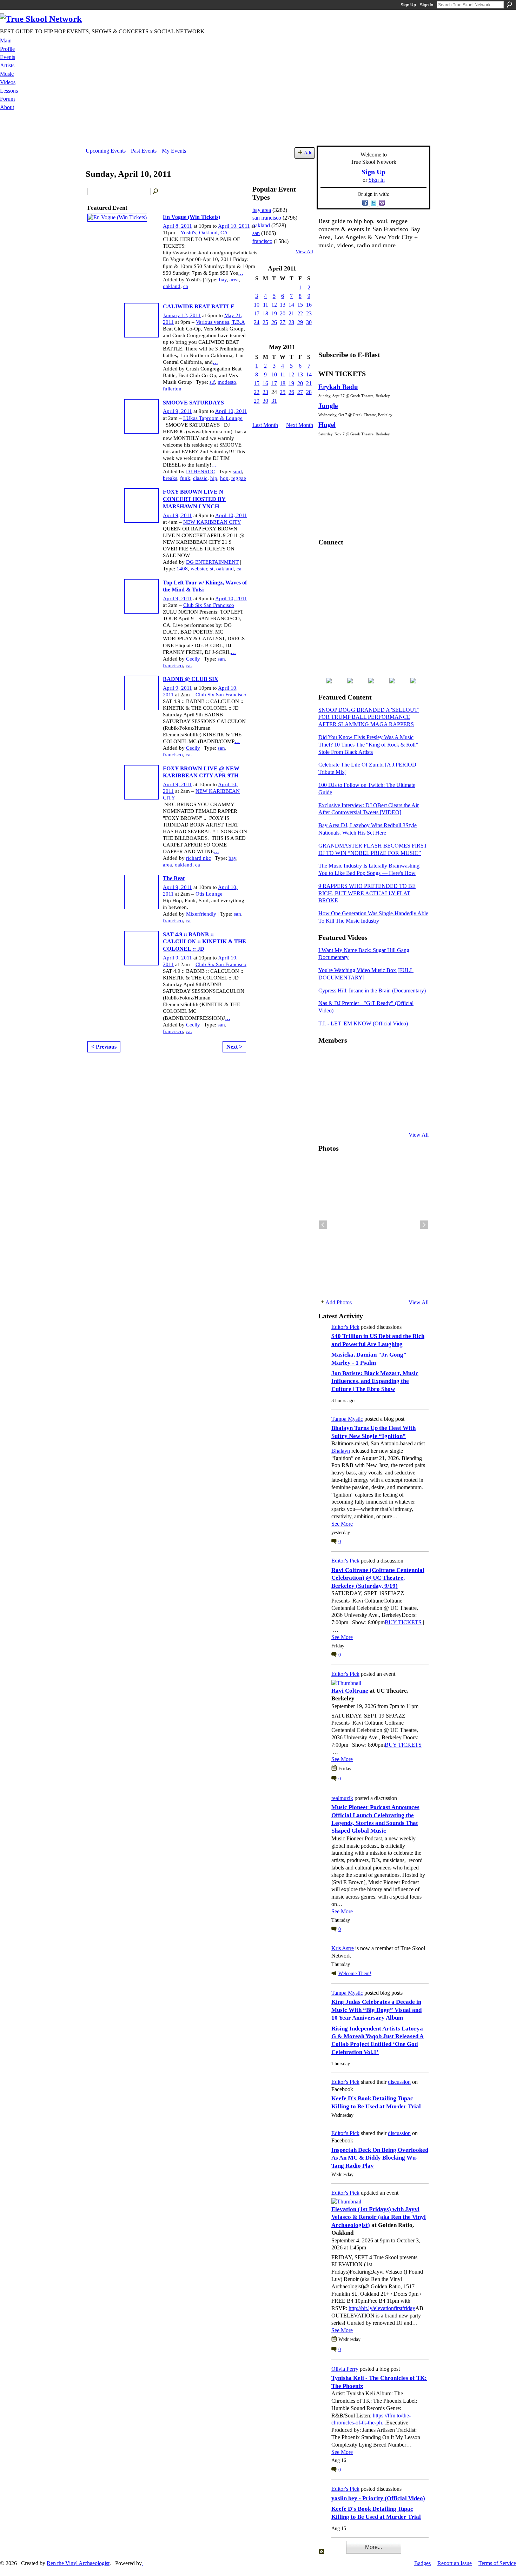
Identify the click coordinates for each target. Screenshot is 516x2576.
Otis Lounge (209, 894)
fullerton (172, 389)
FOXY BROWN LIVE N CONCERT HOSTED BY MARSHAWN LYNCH (194, 499)
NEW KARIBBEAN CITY (212, 522)
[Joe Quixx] (327, 1097)
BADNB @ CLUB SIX (191, 679)
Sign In (426, 5)
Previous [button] (323, 1225)
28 (291, 322)
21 (291, 313)
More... (373, 2547)
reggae (239, 478)
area (234, 280)
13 (283, 305)
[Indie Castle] (361, 1078)
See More (342, 1524)
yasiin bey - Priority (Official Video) (378, 2498)
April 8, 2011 (177, 226)
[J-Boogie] (361, 1116)
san (221, 659)
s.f (212, 382)
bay (223, 280)
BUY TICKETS (403, 1622)
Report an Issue (455, 2563)
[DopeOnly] (327, 1059)
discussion (399, 2082)
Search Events (156, 192)
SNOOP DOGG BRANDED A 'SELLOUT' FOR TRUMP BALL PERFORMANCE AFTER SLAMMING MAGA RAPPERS (369, 717)
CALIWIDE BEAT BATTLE (199, 306)
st (212, 569)
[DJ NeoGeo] (378, 1078)
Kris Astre (343, 1948)
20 (283, 313)
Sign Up (408, 5)
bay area (262, 210)
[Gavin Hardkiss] (361, 1059)
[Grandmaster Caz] (396, 1078)
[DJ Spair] (413, 1116)
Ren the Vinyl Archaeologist (78, 2563)
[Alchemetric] (396, 1097)
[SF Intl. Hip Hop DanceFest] (413, 1078)
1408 (182, 569)
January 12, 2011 (182, 315)
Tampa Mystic (347, 1419)
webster (199, 569)
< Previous (104, 1047)
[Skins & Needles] (361, 1097)
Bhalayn (341, 1451)
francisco (173, 665)
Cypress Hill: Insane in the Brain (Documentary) (372, 991)
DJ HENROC (201, 471)
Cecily (193, 659)
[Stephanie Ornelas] (413, 1059)
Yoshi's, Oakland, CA (204, 233)
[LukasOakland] (378, 1059)
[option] (373, 1225)
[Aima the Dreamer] (413, 1097)
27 (283, 322)
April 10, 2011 (234, 226)
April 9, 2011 (177, 411)
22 (300, 313)
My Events (174, 151)
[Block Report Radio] (344, 1078)
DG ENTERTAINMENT (212, 562)
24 (257, 322)
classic (200, 478)
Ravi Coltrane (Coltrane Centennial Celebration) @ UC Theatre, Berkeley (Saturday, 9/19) (378, 1578)
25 (265, 322)
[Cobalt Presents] (378, 1116)
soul (237, 471)
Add (308, 153)
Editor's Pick (345, 1327)
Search (509, 5)
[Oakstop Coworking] (396, 1059)
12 (274, 305)
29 (300, 322)
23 (309, 313)
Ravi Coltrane (350, 1691)
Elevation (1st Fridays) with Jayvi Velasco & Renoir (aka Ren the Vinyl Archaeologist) (379, 2217)
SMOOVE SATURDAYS (193, 403)
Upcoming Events (106, 151)
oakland (172, 286)
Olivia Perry (345, 2369)
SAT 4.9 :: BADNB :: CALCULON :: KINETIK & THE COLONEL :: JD (204, 942)
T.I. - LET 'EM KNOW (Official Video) (363, 1023)
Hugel (327, 425)
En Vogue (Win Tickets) (191, 217)
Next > (234, 1047)
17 (257, 313)
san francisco (267, 218)
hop (224, 478)
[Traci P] (344, 1116)
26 (274, 322)
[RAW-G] (327, 1116)
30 (309, 322)
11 (266, 305)
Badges (422, 2563)
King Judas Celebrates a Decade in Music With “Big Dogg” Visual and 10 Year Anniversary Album (376, 2010)
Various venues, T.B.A (220, 322)
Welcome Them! (355, 1973)
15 (300, 305)
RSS (322, 2552)
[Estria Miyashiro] (378, 1097)
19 (274, 313)
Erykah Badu (338, 387)
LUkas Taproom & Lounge (213, 418)
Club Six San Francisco (209, 605)
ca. (189, 665)
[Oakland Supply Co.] (344, 1059)
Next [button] (424, 1225)
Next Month (300, 425)
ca (186, 286)
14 (291, 305)
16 (309, 305)
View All (304, 252)
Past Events (144, 151)
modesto (227, 382)
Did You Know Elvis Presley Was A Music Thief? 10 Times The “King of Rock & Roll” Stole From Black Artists (368, 745)
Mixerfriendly (201, 914)
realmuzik (342, 1798)
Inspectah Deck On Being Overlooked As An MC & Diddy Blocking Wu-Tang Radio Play (380, 2158)
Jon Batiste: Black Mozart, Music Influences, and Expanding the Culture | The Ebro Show (375, 1381)
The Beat (174, 878)
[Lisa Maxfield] (327, 1078)
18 (265, 313)
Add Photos (339, 1302)
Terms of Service (497, 2563)
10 (257, 305)
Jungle (328, 406)
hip (214, 478)
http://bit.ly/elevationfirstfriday (382, 2308)
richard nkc (199, 858)
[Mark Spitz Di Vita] (396, 1116)
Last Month (265, 425)
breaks (170, 478)
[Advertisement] (258, 130)
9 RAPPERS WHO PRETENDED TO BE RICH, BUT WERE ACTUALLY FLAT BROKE (367, 893)
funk (185, 478)
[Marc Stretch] (344, 1097)
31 (274, 401)
